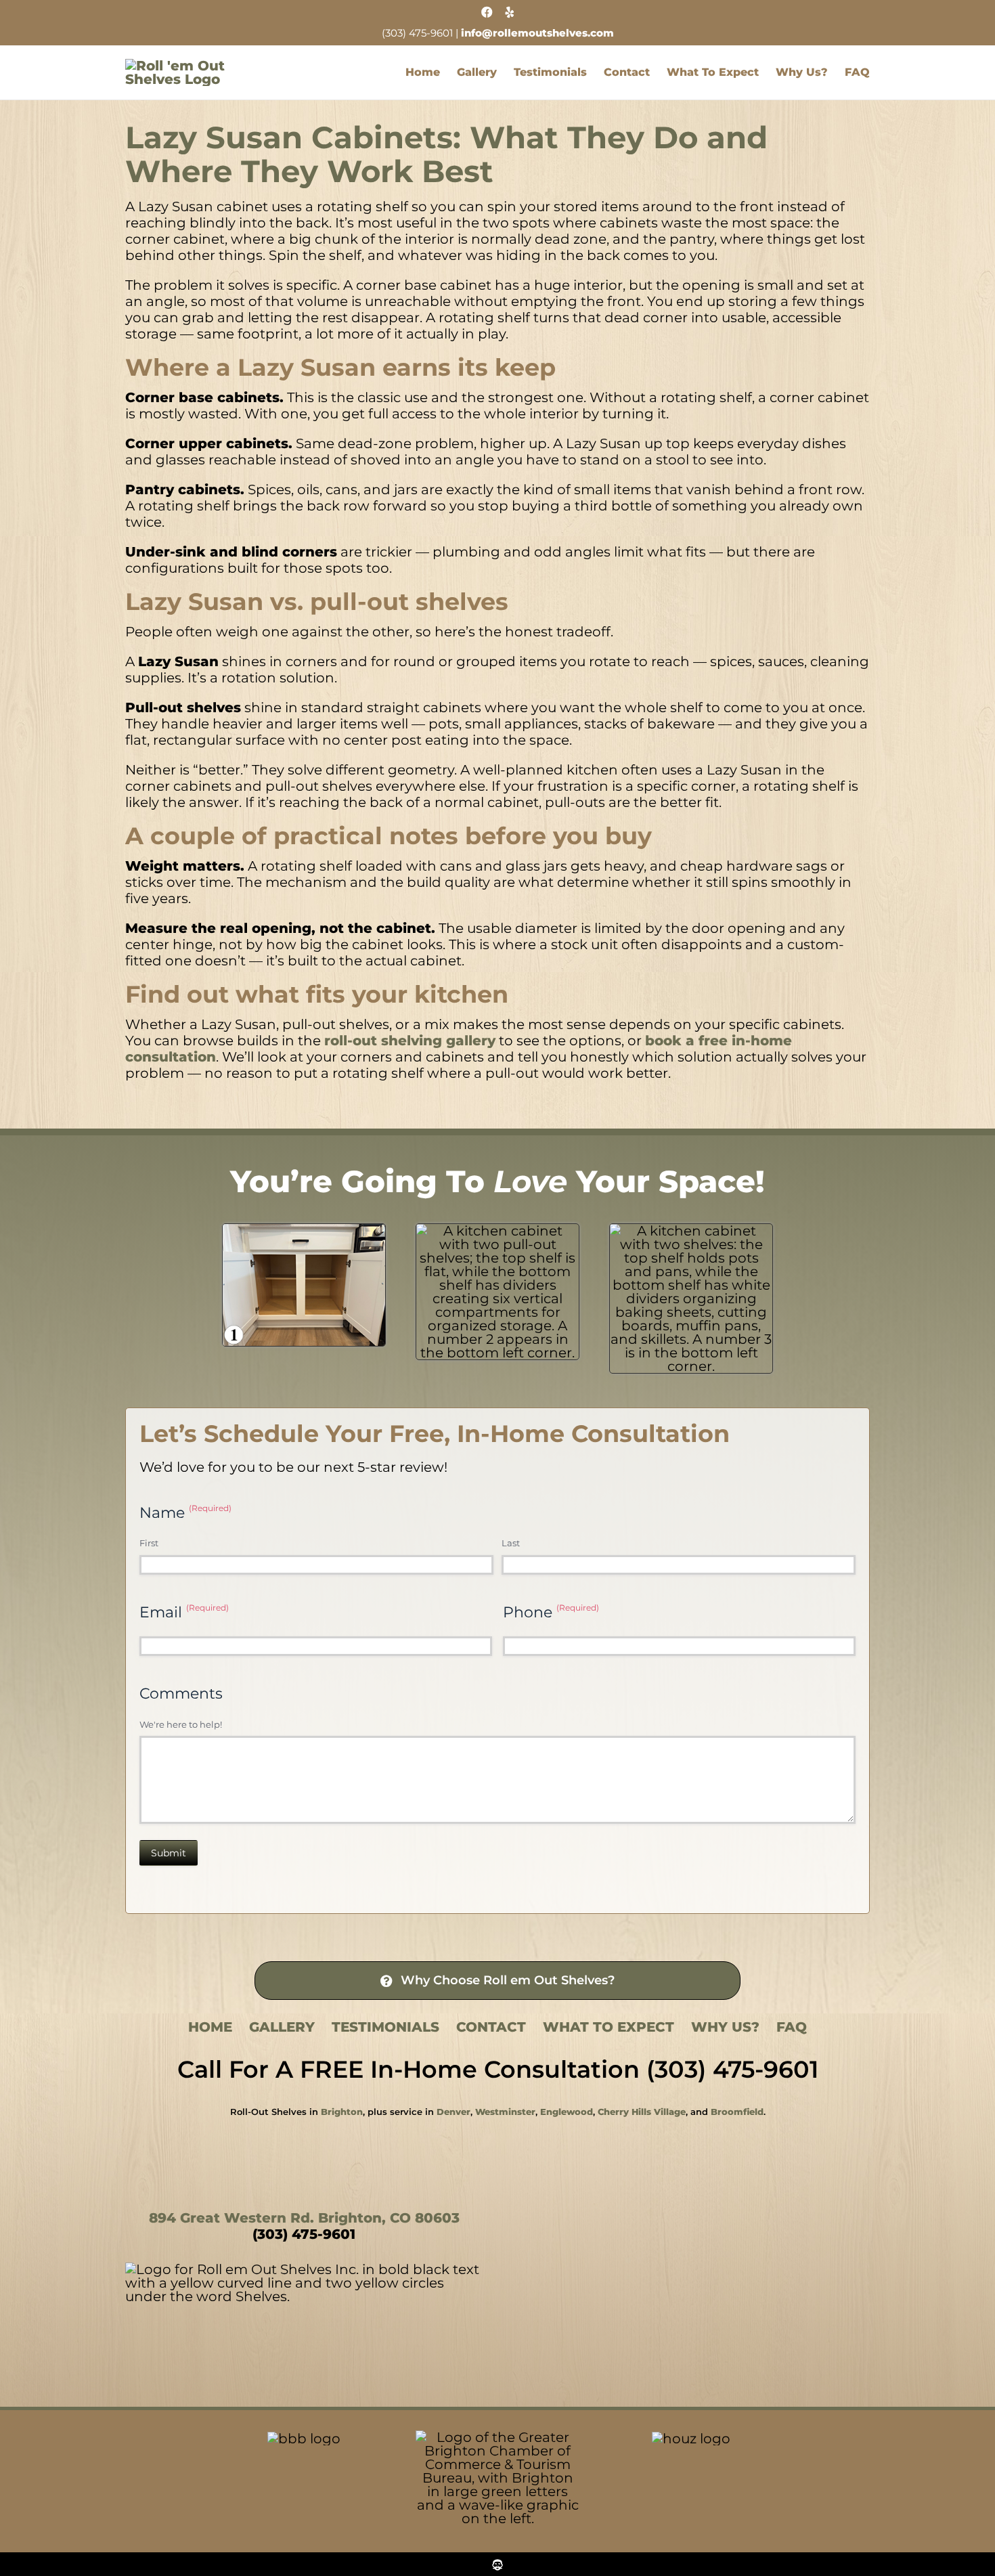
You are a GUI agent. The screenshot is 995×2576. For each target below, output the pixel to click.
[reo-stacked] (193, 66)
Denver (454, 2112)
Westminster (505, 2112)
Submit (169, 1853)
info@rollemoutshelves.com (537, 33)
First (149, 1543)
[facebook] (487, 12)
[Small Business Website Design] (497, 2560)
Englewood (567, 2112)
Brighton (342, 2112)
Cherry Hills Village (642, 2112)
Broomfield (737, 2112)
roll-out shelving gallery (410, 1041)
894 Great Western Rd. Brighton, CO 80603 (304, 2218)
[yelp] (510, 12)
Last (511, 1543)
